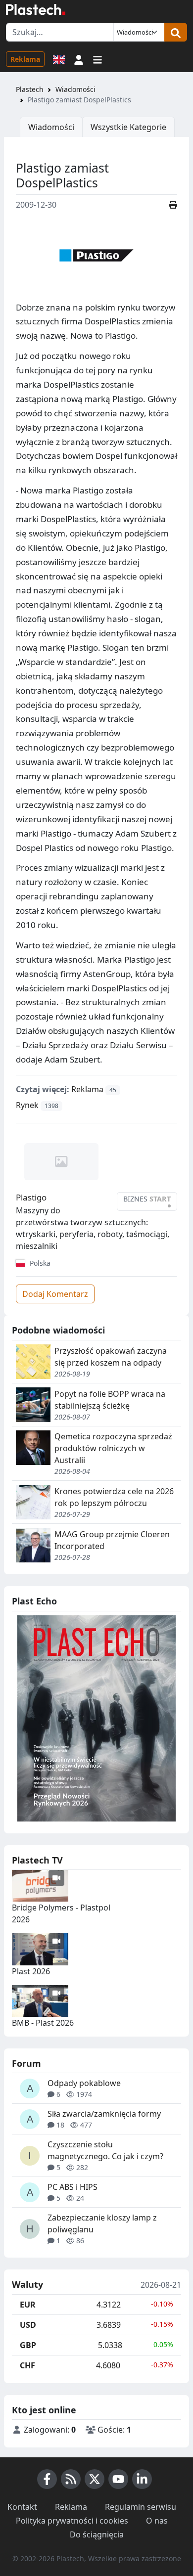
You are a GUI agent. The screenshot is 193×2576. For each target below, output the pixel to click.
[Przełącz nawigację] (97, 59)
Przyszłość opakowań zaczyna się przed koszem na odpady (111, 1357)
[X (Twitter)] (95, 2479)
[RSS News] (71, 2479)
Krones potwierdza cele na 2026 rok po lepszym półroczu (114, 1497)
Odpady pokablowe (84, 2083)
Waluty (27, 2285)
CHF (27, 2365)
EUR (28, 2305)
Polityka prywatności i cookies (72, 2521)
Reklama (25, 59)
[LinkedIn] (142, 2479)
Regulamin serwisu (141, 2507)
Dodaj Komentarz (55, 1294)
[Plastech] (36, 9)
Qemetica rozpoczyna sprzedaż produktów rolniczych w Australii (113, 1448)
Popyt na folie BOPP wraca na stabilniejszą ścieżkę (110, 1400)
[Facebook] (47, 2479)
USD (28, 2325)
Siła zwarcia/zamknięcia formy (104, 2114)
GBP (28, 2345)
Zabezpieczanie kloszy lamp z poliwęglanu (102, 2223)
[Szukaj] (176, 32)
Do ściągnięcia (97, 2534)
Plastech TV (37, 1860)
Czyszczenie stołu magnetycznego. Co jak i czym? (105, 2150)
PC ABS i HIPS (72, 2187)
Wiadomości (75, 89)
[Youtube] (118, 2479)
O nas (157, 2521)
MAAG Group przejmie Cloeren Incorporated (112, 1540)
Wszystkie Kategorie (128, 127)
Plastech (30, 89)
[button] (79, 59)
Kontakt (22, 2507)
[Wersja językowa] (59, 59)
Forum (26, 2063)
